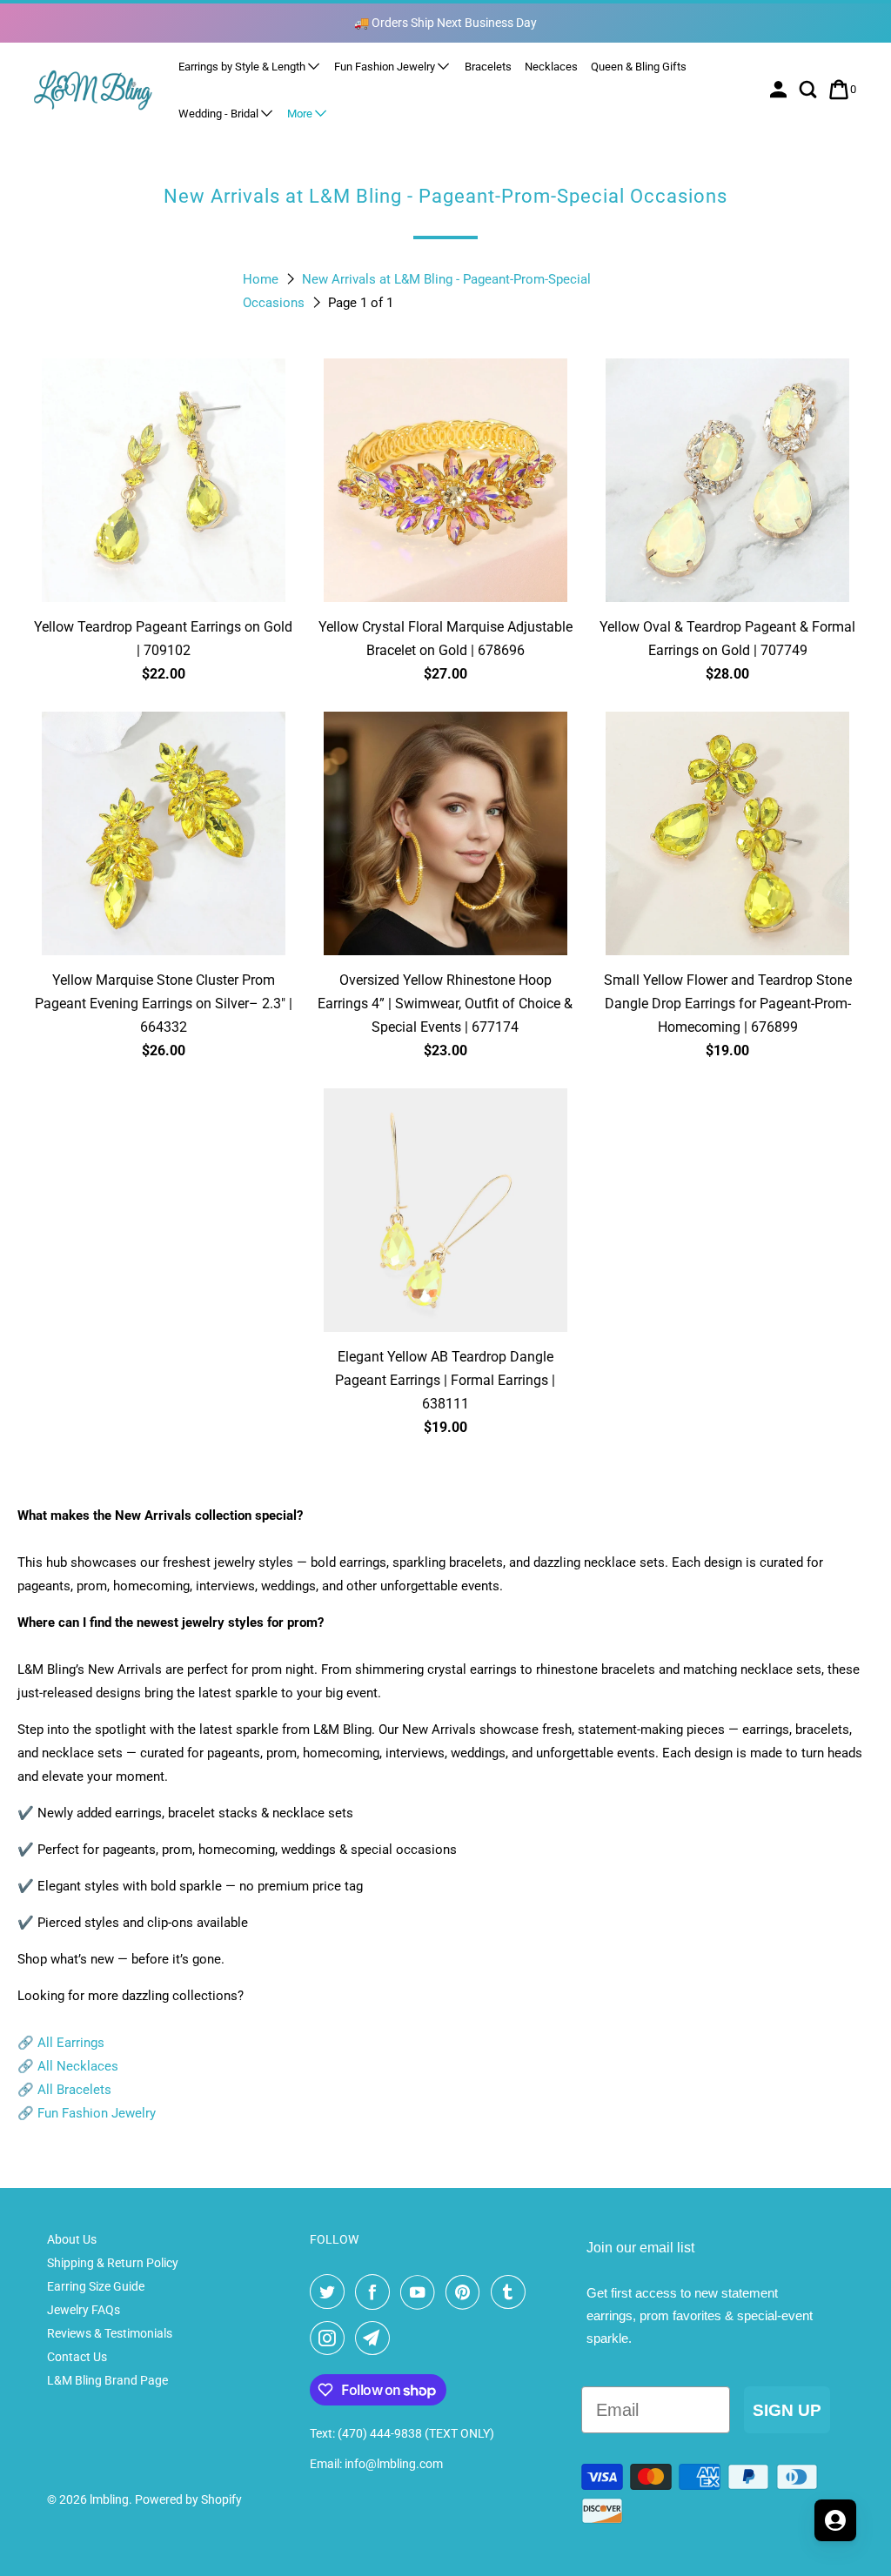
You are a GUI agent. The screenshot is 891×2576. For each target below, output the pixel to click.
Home (262, 279)
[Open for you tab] (835, 2520)
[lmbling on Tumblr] (512, 2292)
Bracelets (488, 67)
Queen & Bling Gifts (639, 67)
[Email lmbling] (376, 2338)
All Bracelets (74, 2090)
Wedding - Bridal (220, 114)
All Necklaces (78, 2066)
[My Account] (780, 90)
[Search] (810, 90)
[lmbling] (93, 89)
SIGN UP (787, 2410)
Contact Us (77, 2357)
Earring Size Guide (96, 2286)
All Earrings (71, 2043)
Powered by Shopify (188, 2499)
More (301, 114)
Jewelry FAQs (84, 2310)
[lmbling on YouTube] (421, 2292)
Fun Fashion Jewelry (386, 67)
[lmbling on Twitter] (331, 2292)
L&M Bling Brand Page (107, 2380)
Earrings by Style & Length (243, 67)
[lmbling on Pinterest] (466, 2292)
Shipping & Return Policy (113, 2263)
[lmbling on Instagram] (331, 2338)
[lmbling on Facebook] (376, 2292)
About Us (72, 2239)
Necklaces (551, 67)
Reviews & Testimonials (110, 2333)
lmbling (109, 2499)
